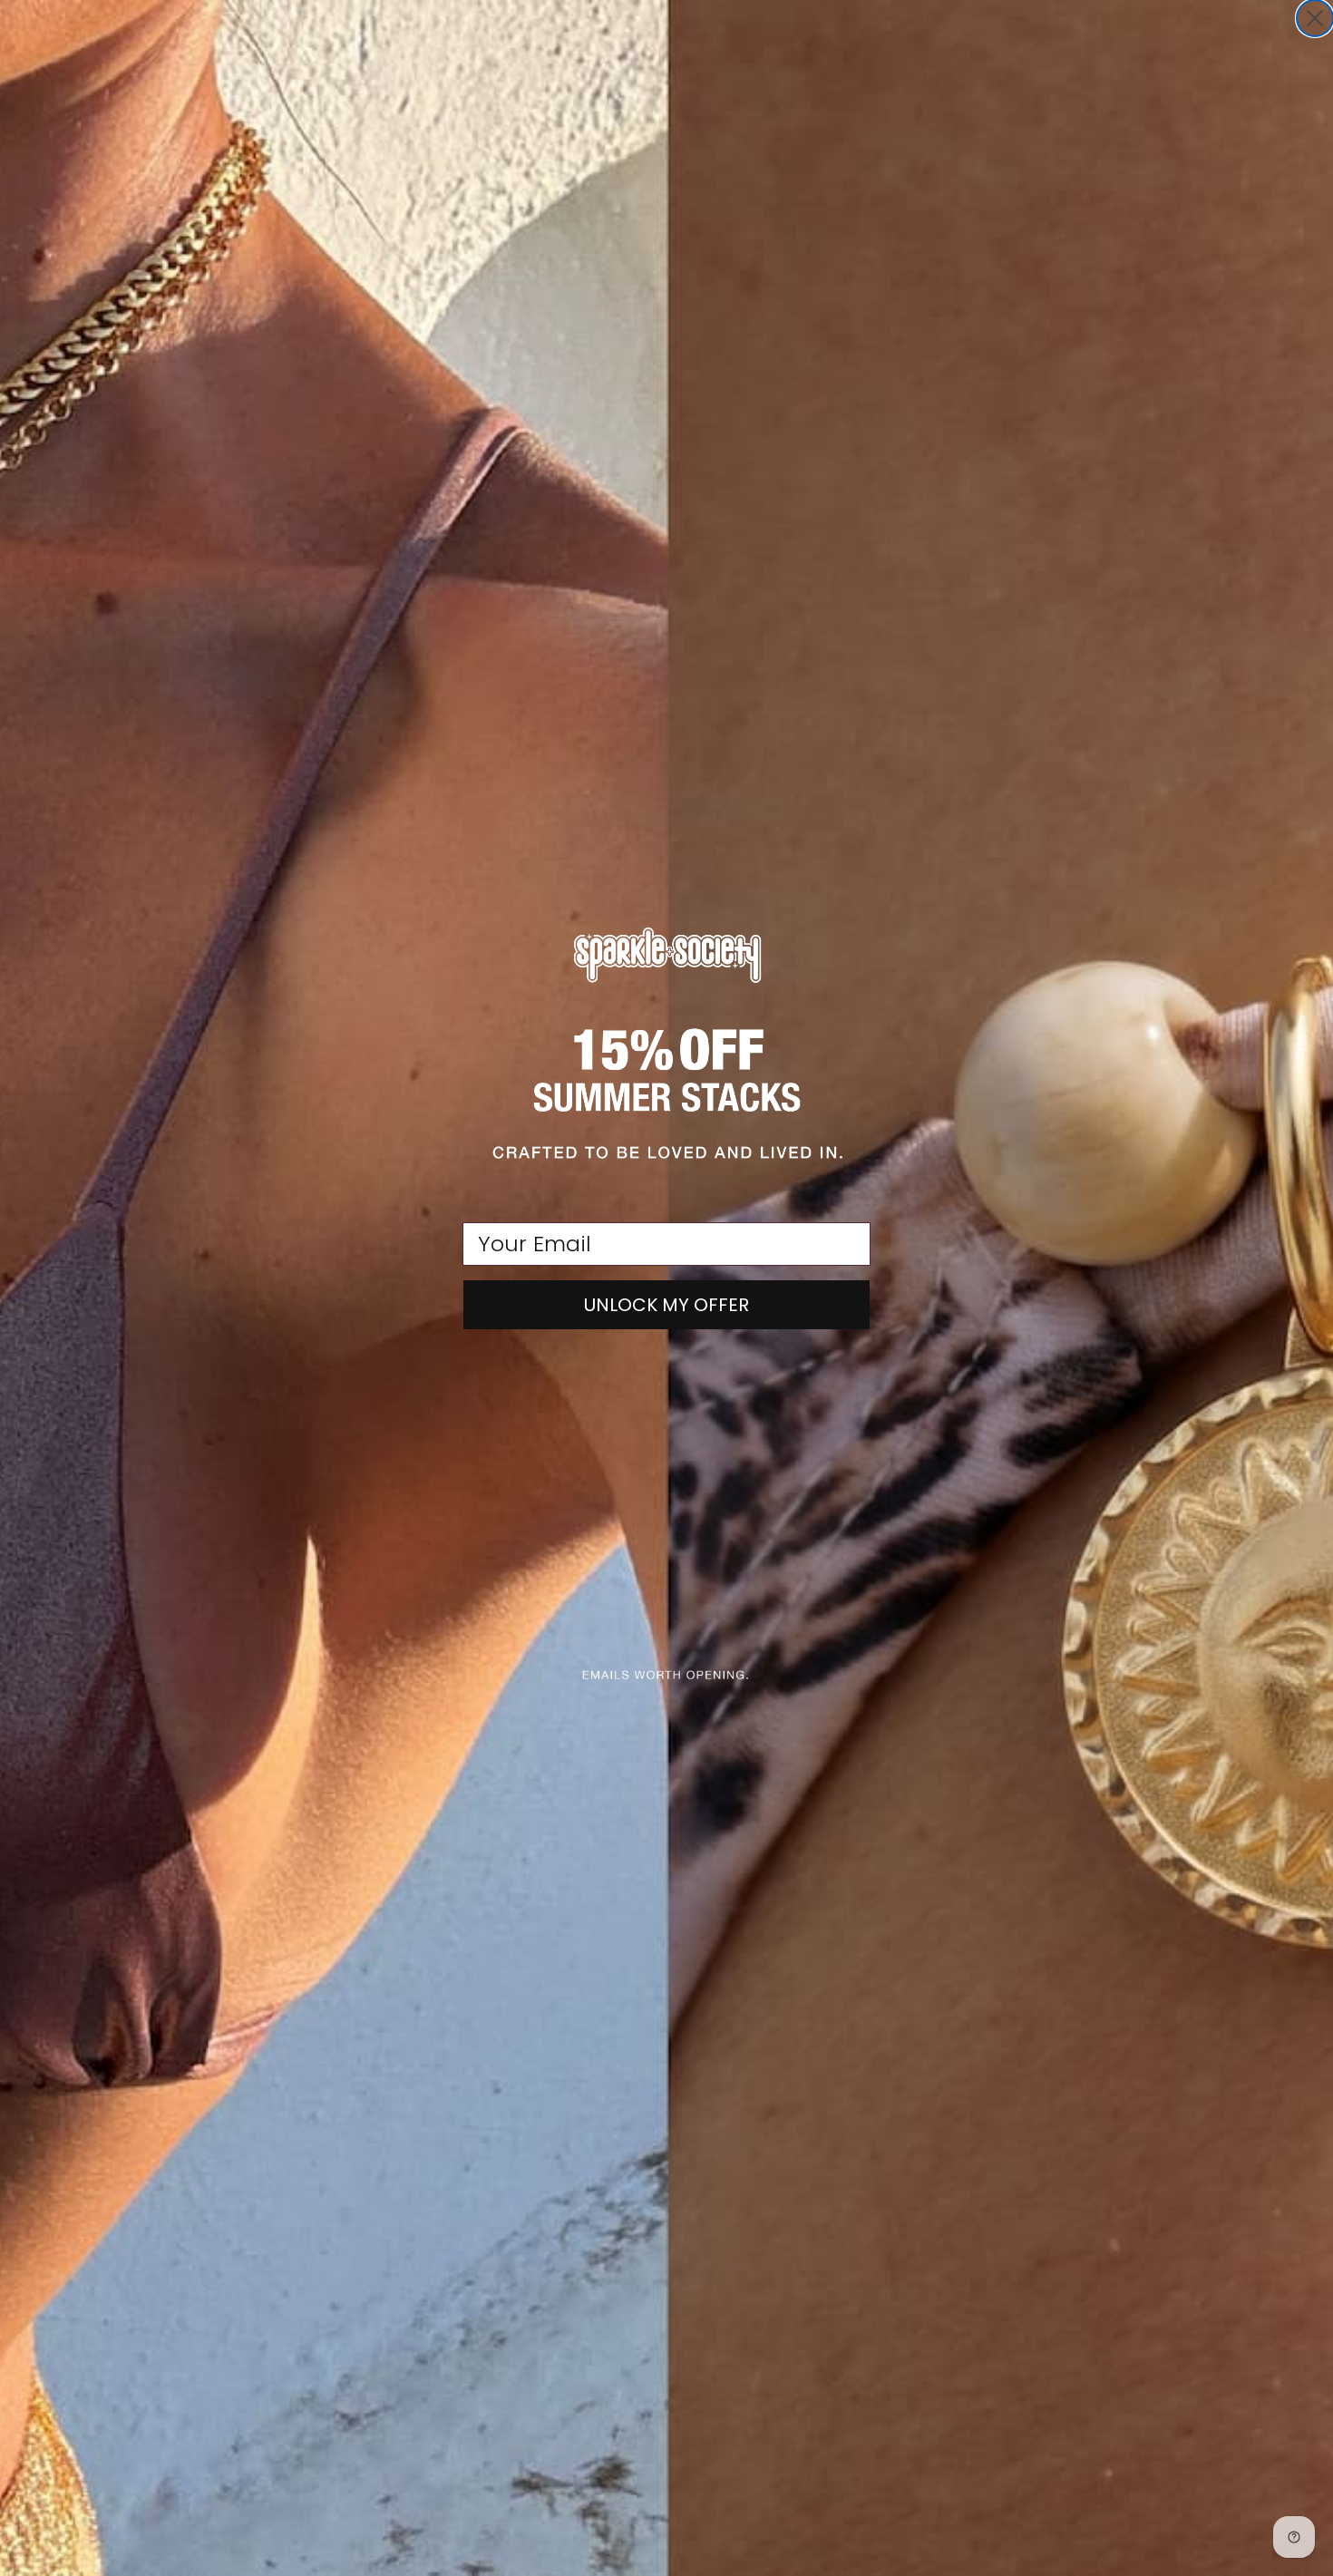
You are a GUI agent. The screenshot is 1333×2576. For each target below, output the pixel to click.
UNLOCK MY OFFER (666, 1305)
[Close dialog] (1315, 18)
